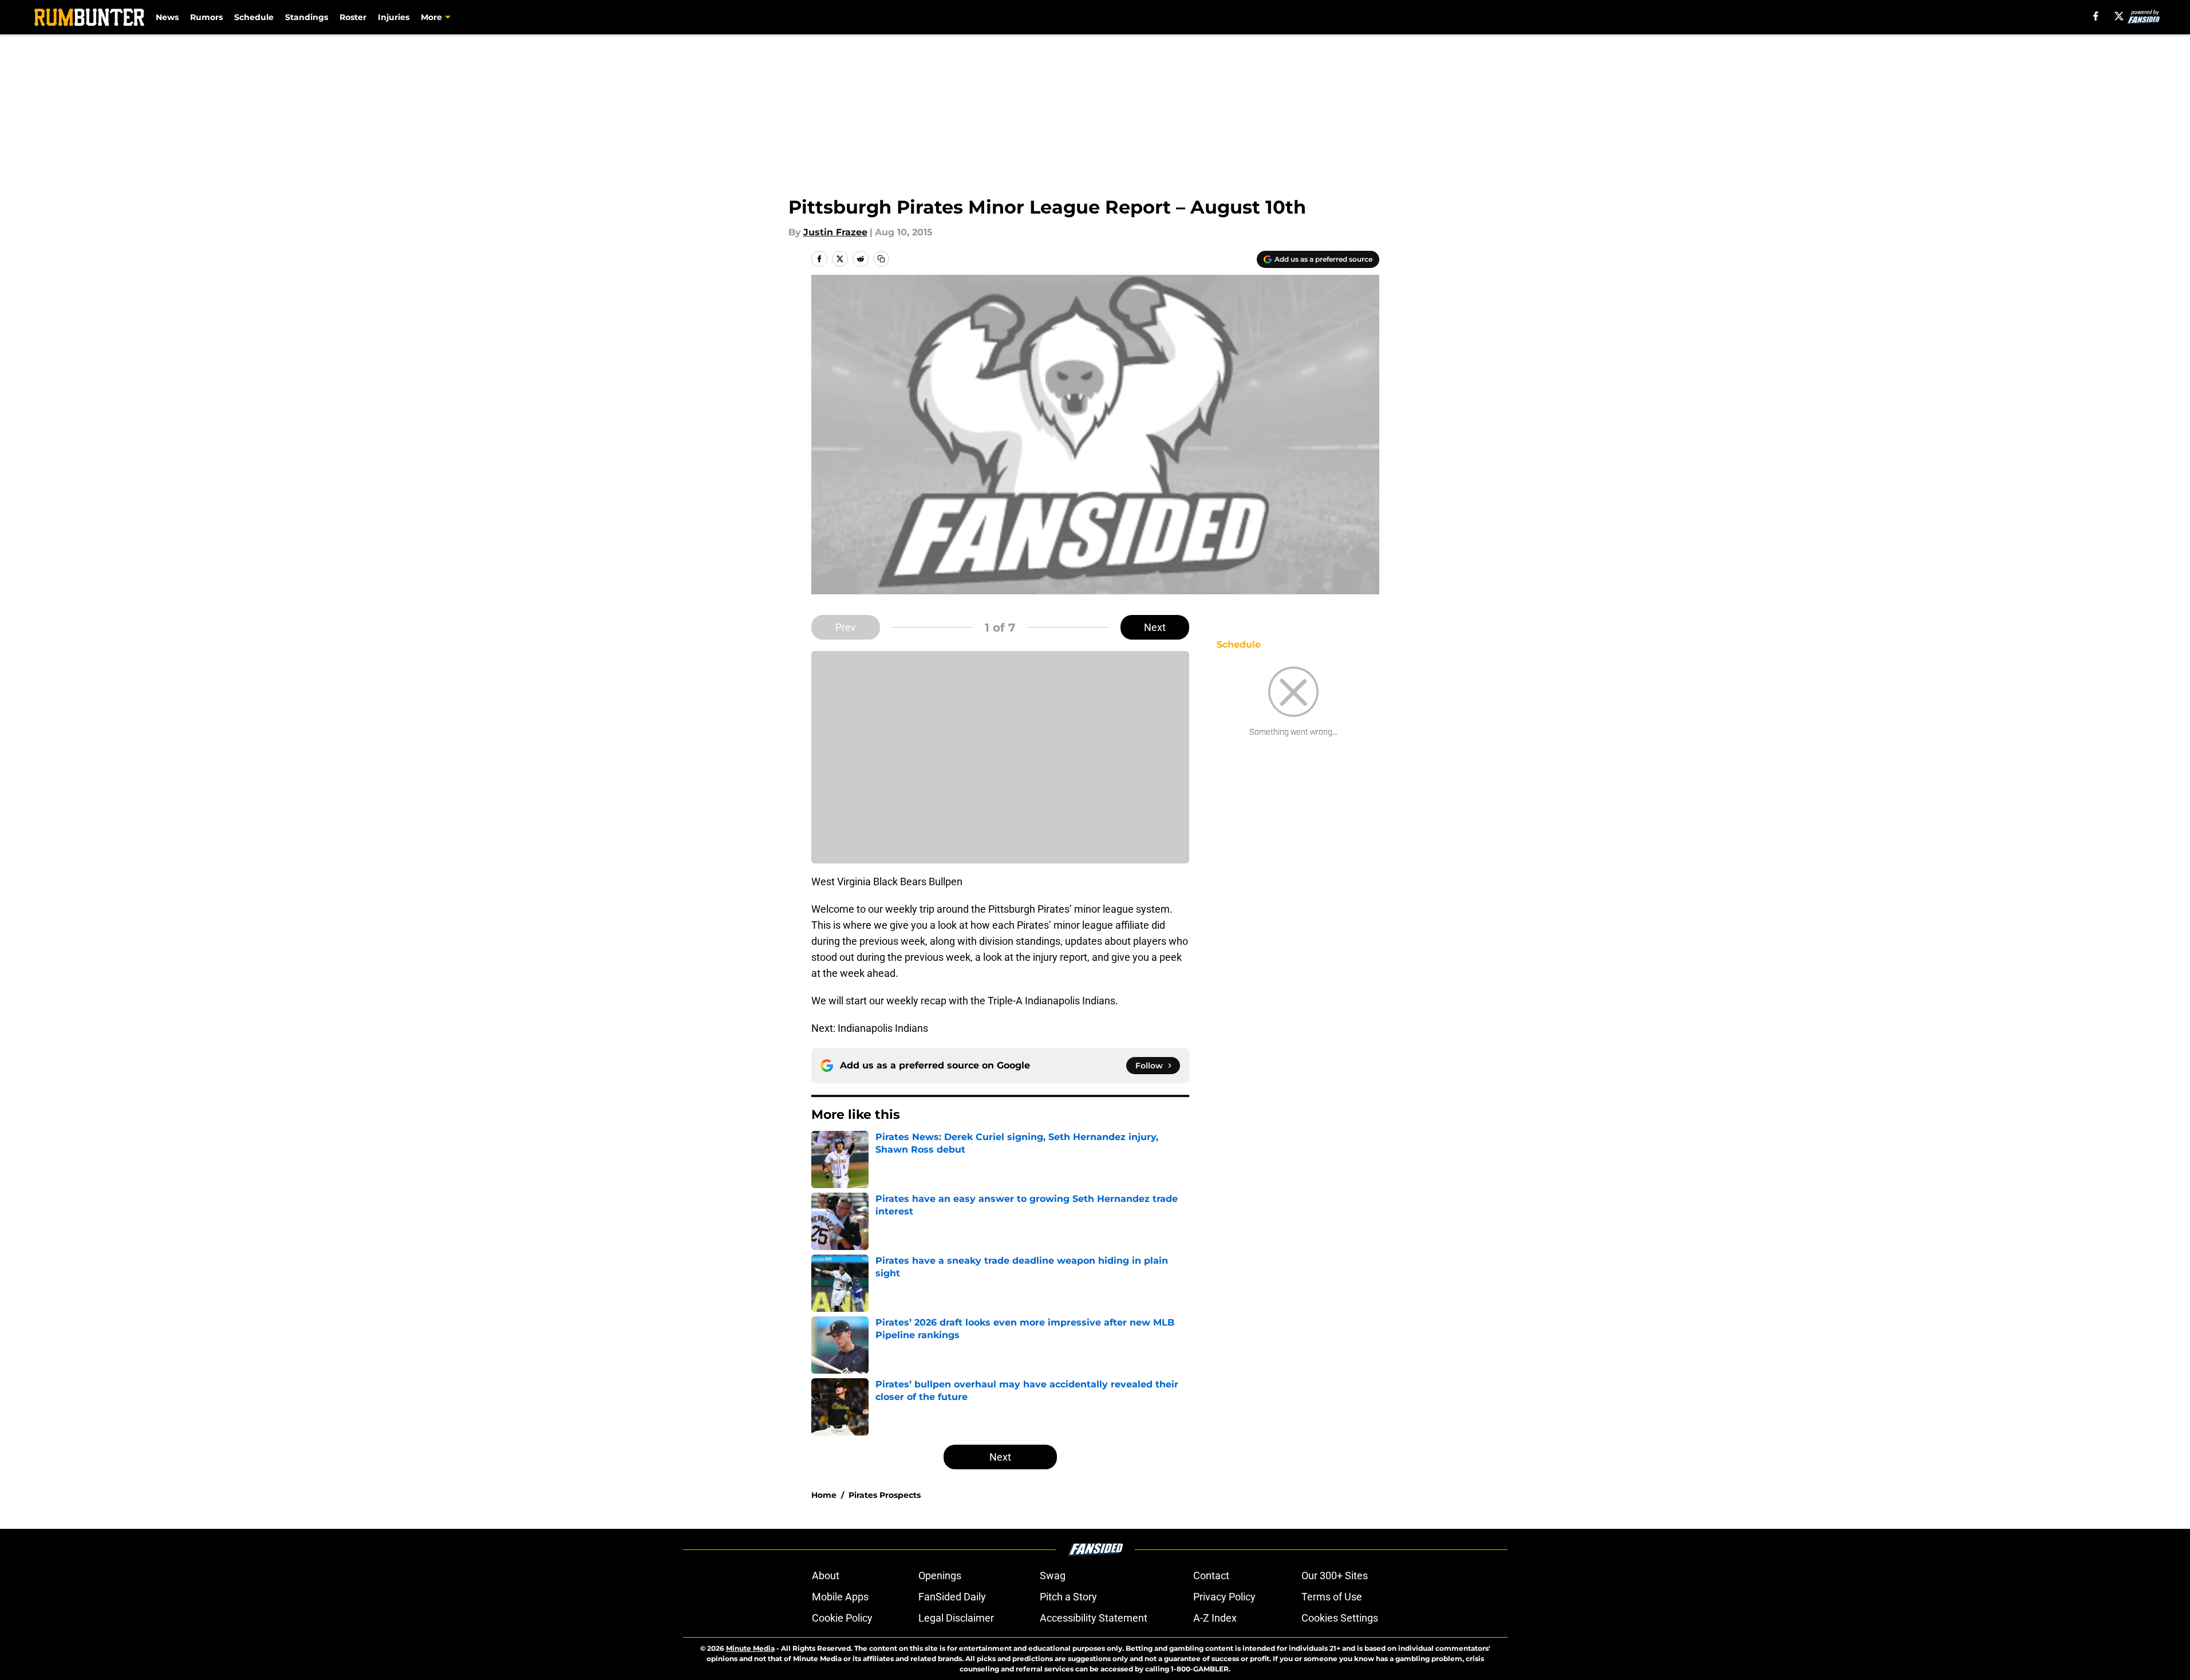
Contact (1211, 1576)
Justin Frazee (835, 232)
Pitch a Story (1068, 1597)
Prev (846, 627)
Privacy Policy (1224, 1597)
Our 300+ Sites (1335, 1576)
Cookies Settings (1340, 1618)
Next (1155, 627)
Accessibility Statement (1094, 1618)
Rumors (206, 17)
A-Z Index (1215, 1618)
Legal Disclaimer (956, 1618)
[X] (2119, 16)
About (826, 1576)
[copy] (881, 259)
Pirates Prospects (885, 1495)
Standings (307, 17)
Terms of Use (1332, 1597)
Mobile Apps (840, 1597)
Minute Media (750, 1648)
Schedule (254, 17)
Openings (940, 1576)
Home (824, 1495)
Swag (1053, 1576)
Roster (353, 17)
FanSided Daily (952, 1597)
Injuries (394, 17)
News (167, 17)
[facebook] (2096, 16)
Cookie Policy (842, 1618)
